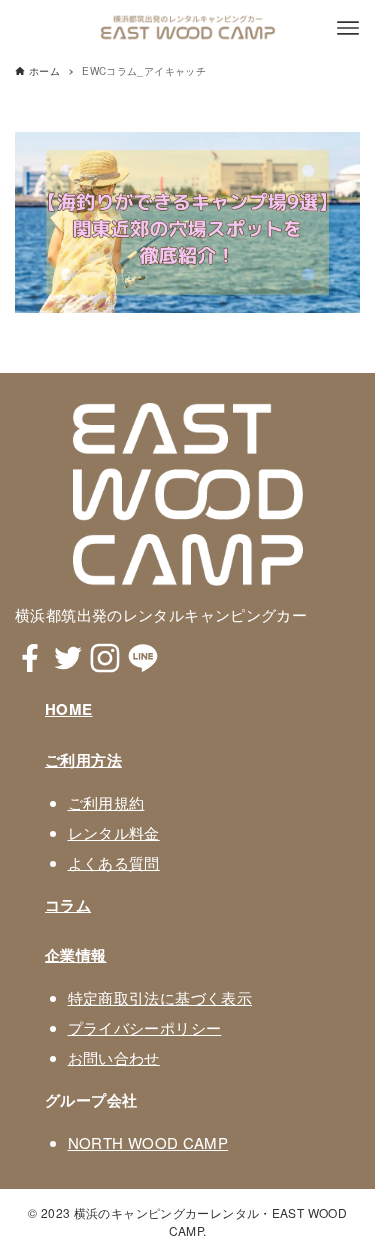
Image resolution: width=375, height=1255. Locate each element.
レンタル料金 (114, 832)
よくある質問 (114, 862)
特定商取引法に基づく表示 (160, 997)
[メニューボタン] (348, 28)
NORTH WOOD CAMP (148, 1142)
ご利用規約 (106, 802)
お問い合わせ (114, 1057)
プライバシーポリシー (145, 1027)
